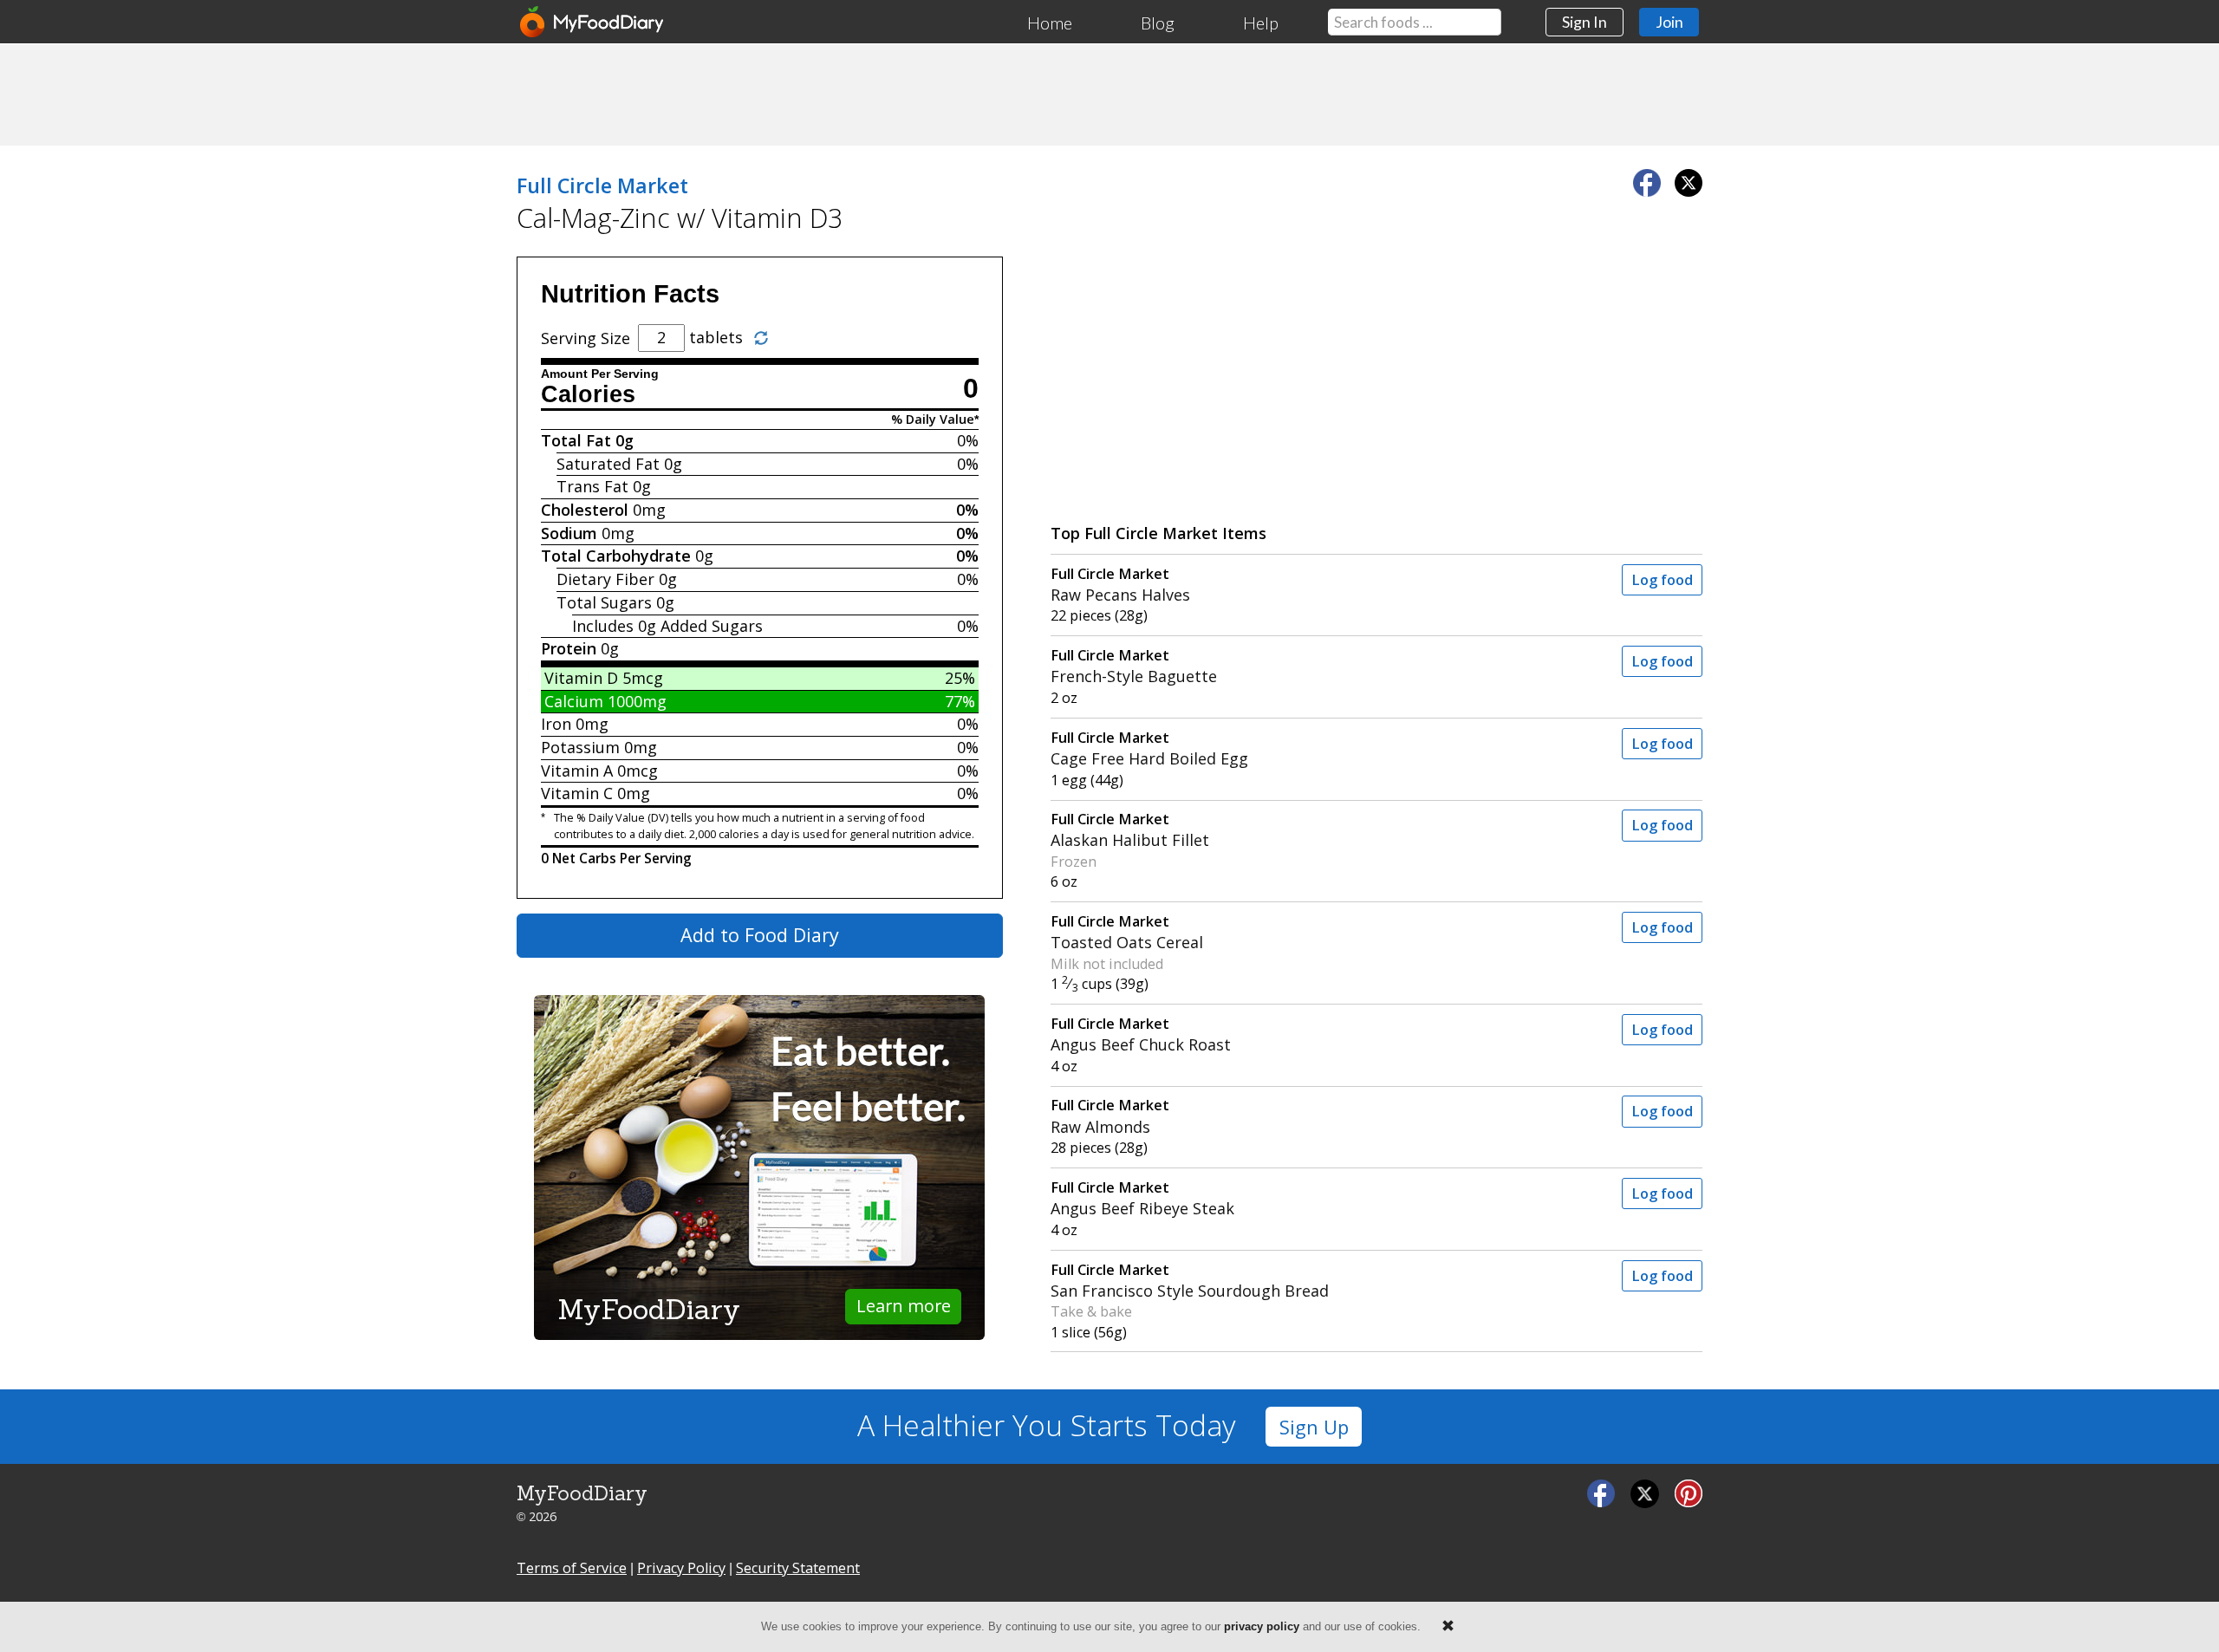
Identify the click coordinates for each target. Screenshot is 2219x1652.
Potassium (580, 747)
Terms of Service (572, 1568)
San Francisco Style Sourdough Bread (1190, 1281)
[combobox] (1415, 22)
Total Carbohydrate (616, 556)
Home (1050, 23)
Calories (588, 394)
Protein (569, 648)
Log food (1662, 580)
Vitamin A (577, 771)
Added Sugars (712, 626)
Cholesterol (585, 510)
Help (1261, 23)
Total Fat (576, 440)
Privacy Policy (681, 1568)
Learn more (904, 1306)
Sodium (569, 533)
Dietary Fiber (605, 579)
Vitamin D (581, 678)
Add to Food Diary (760, 935)
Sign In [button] (1585, 22)
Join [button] (1669, 22)
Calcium (574, 701)
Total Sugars (604, 602)
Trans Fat (592, 486)
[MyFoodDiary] (593, 22)
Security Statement (798, 1568)
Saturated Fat (608, 464)
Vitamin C (577, 793)
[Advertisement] (1109, 94)
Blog (1158, 23)
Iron (556, 724)
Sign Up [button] (1314, 1427)
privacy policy (1262, 1626)
